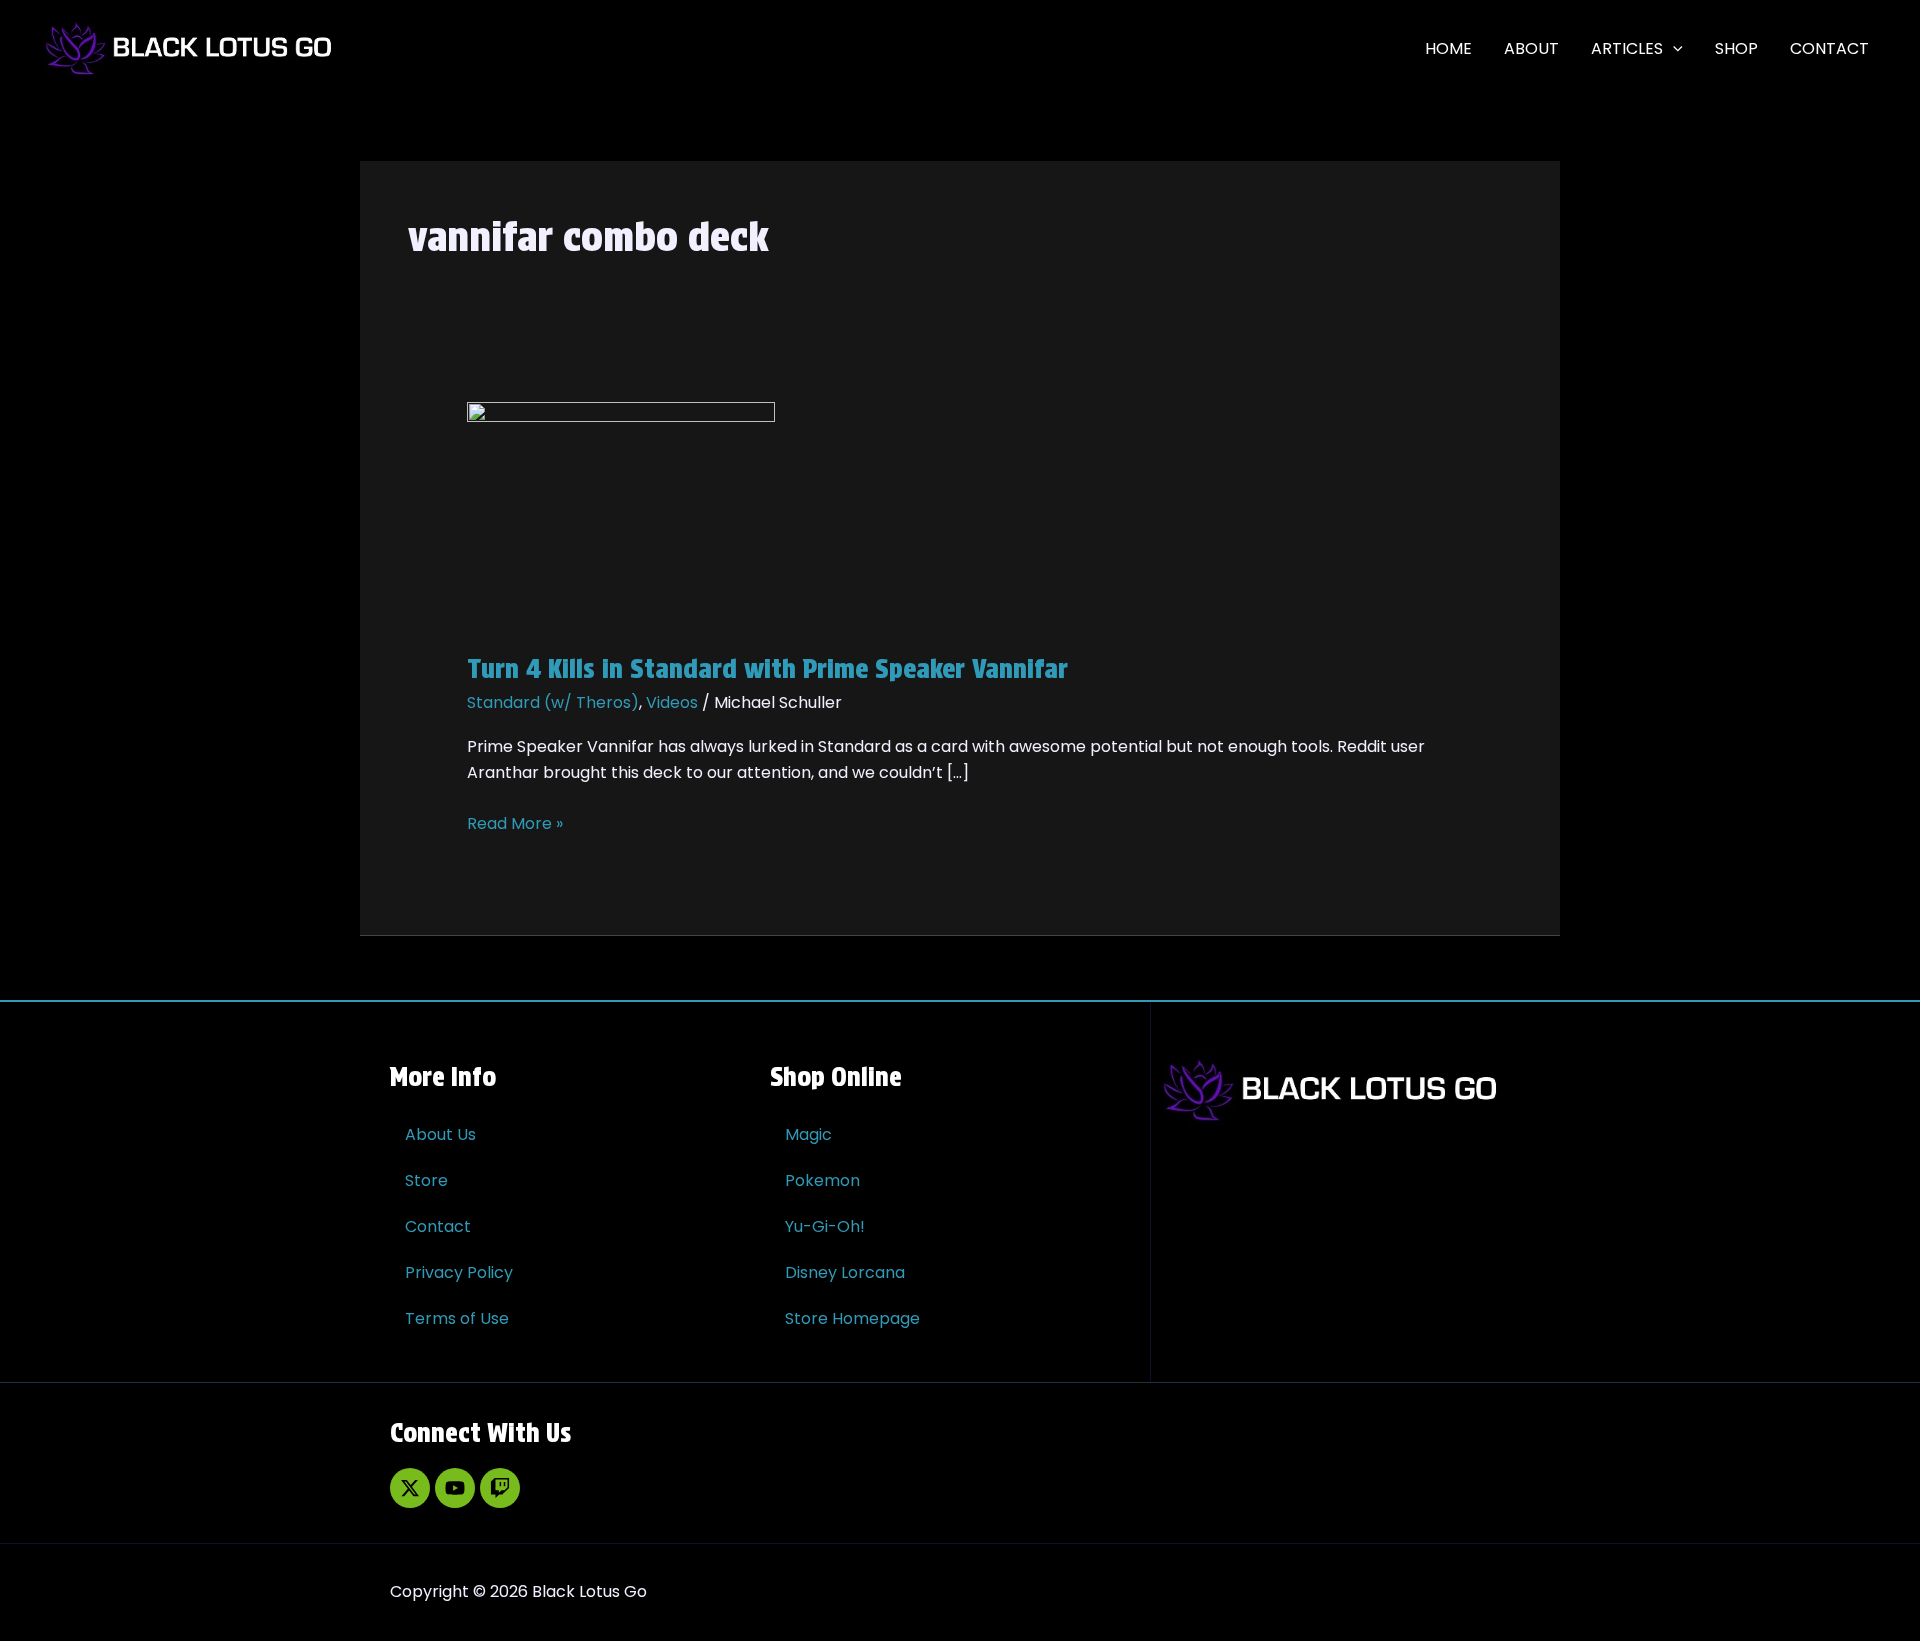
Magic (808, 1134)
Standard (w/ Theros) (553, 702)
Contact (438, 1226)
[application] (1673, 49)
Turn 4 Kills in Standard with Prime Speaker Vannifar (767, 668)
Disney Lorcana (845, 1272)
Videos (672, 702)
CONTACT (1829, 48)
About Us (440, 1134)
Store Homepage (852, 1318)
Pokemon (822, 1180)
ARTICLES (1627, 48)
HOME (1448, 48)
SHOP (1736, 48)
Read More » (515, 823)
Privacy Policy (459, 1272)
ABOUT (1531, 48)
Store (426, 1180)
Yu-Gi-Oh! (825, 1226)
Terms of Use (457, 1318)
